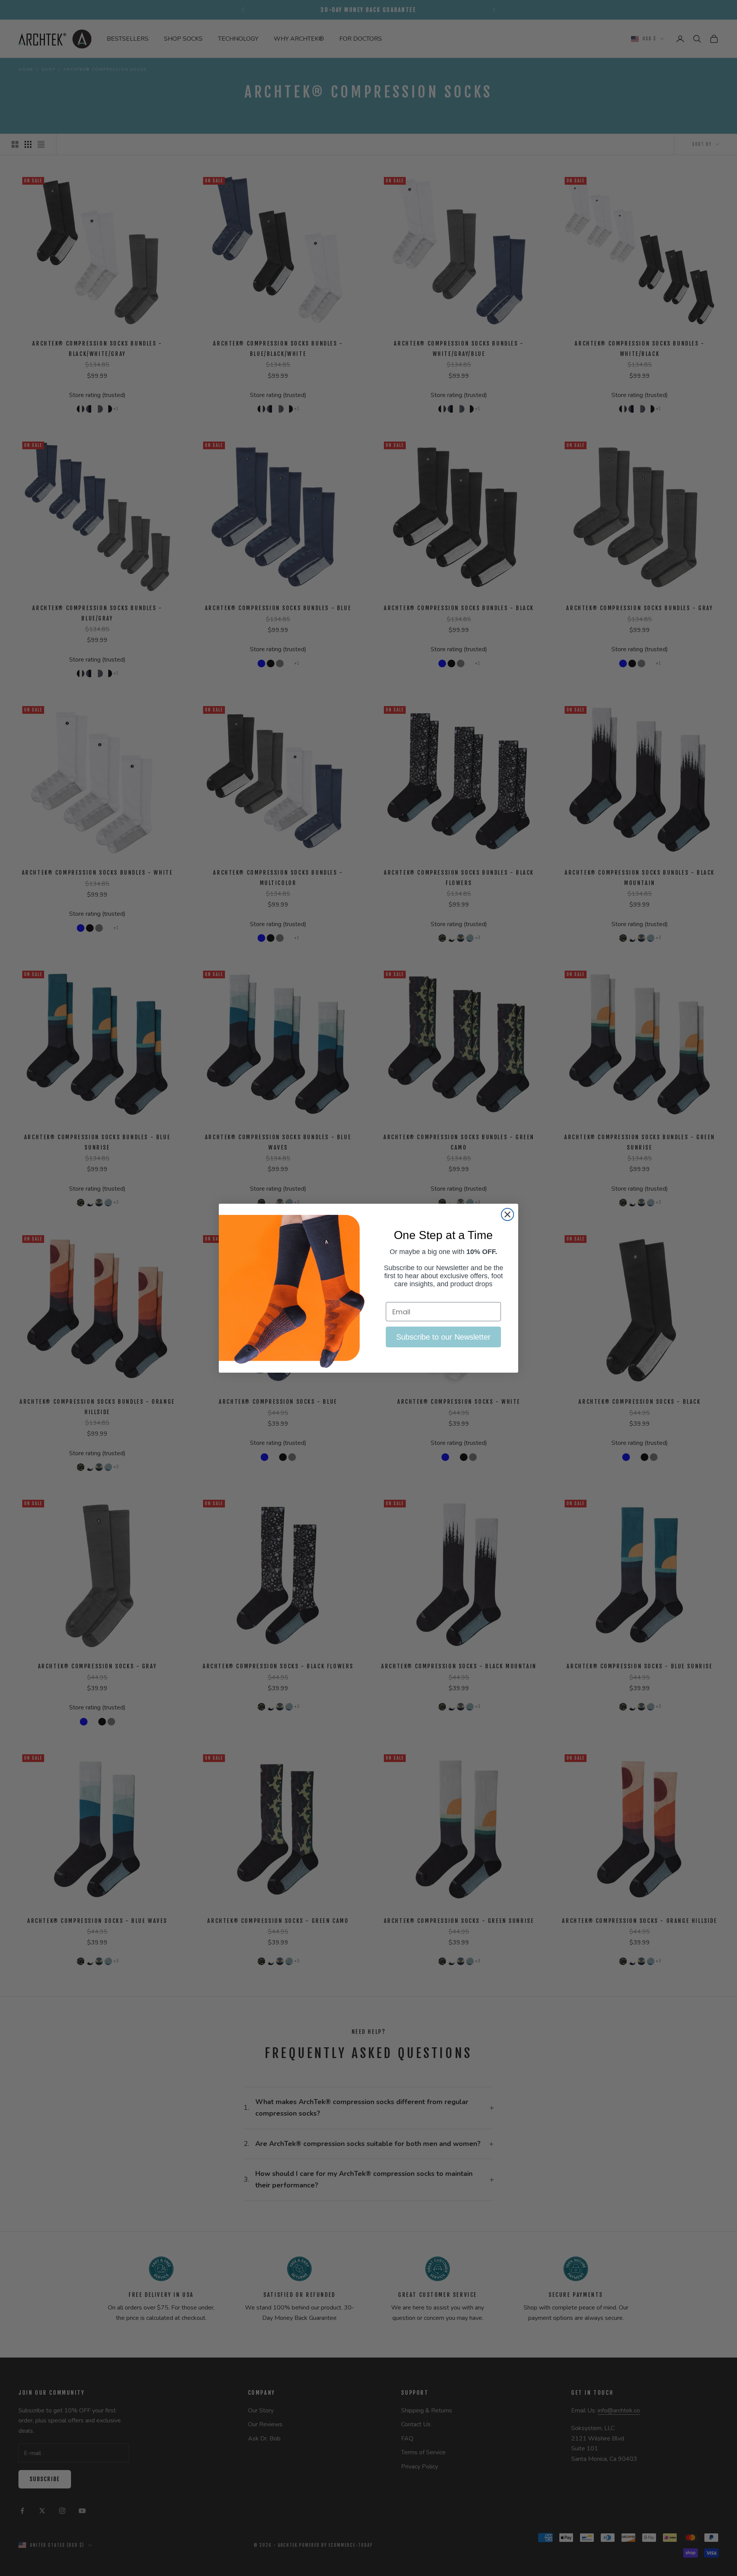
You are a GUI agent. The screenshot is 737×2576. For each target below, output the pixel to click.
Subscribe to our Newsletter (443, 1337)
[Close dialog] (507, 1214)
